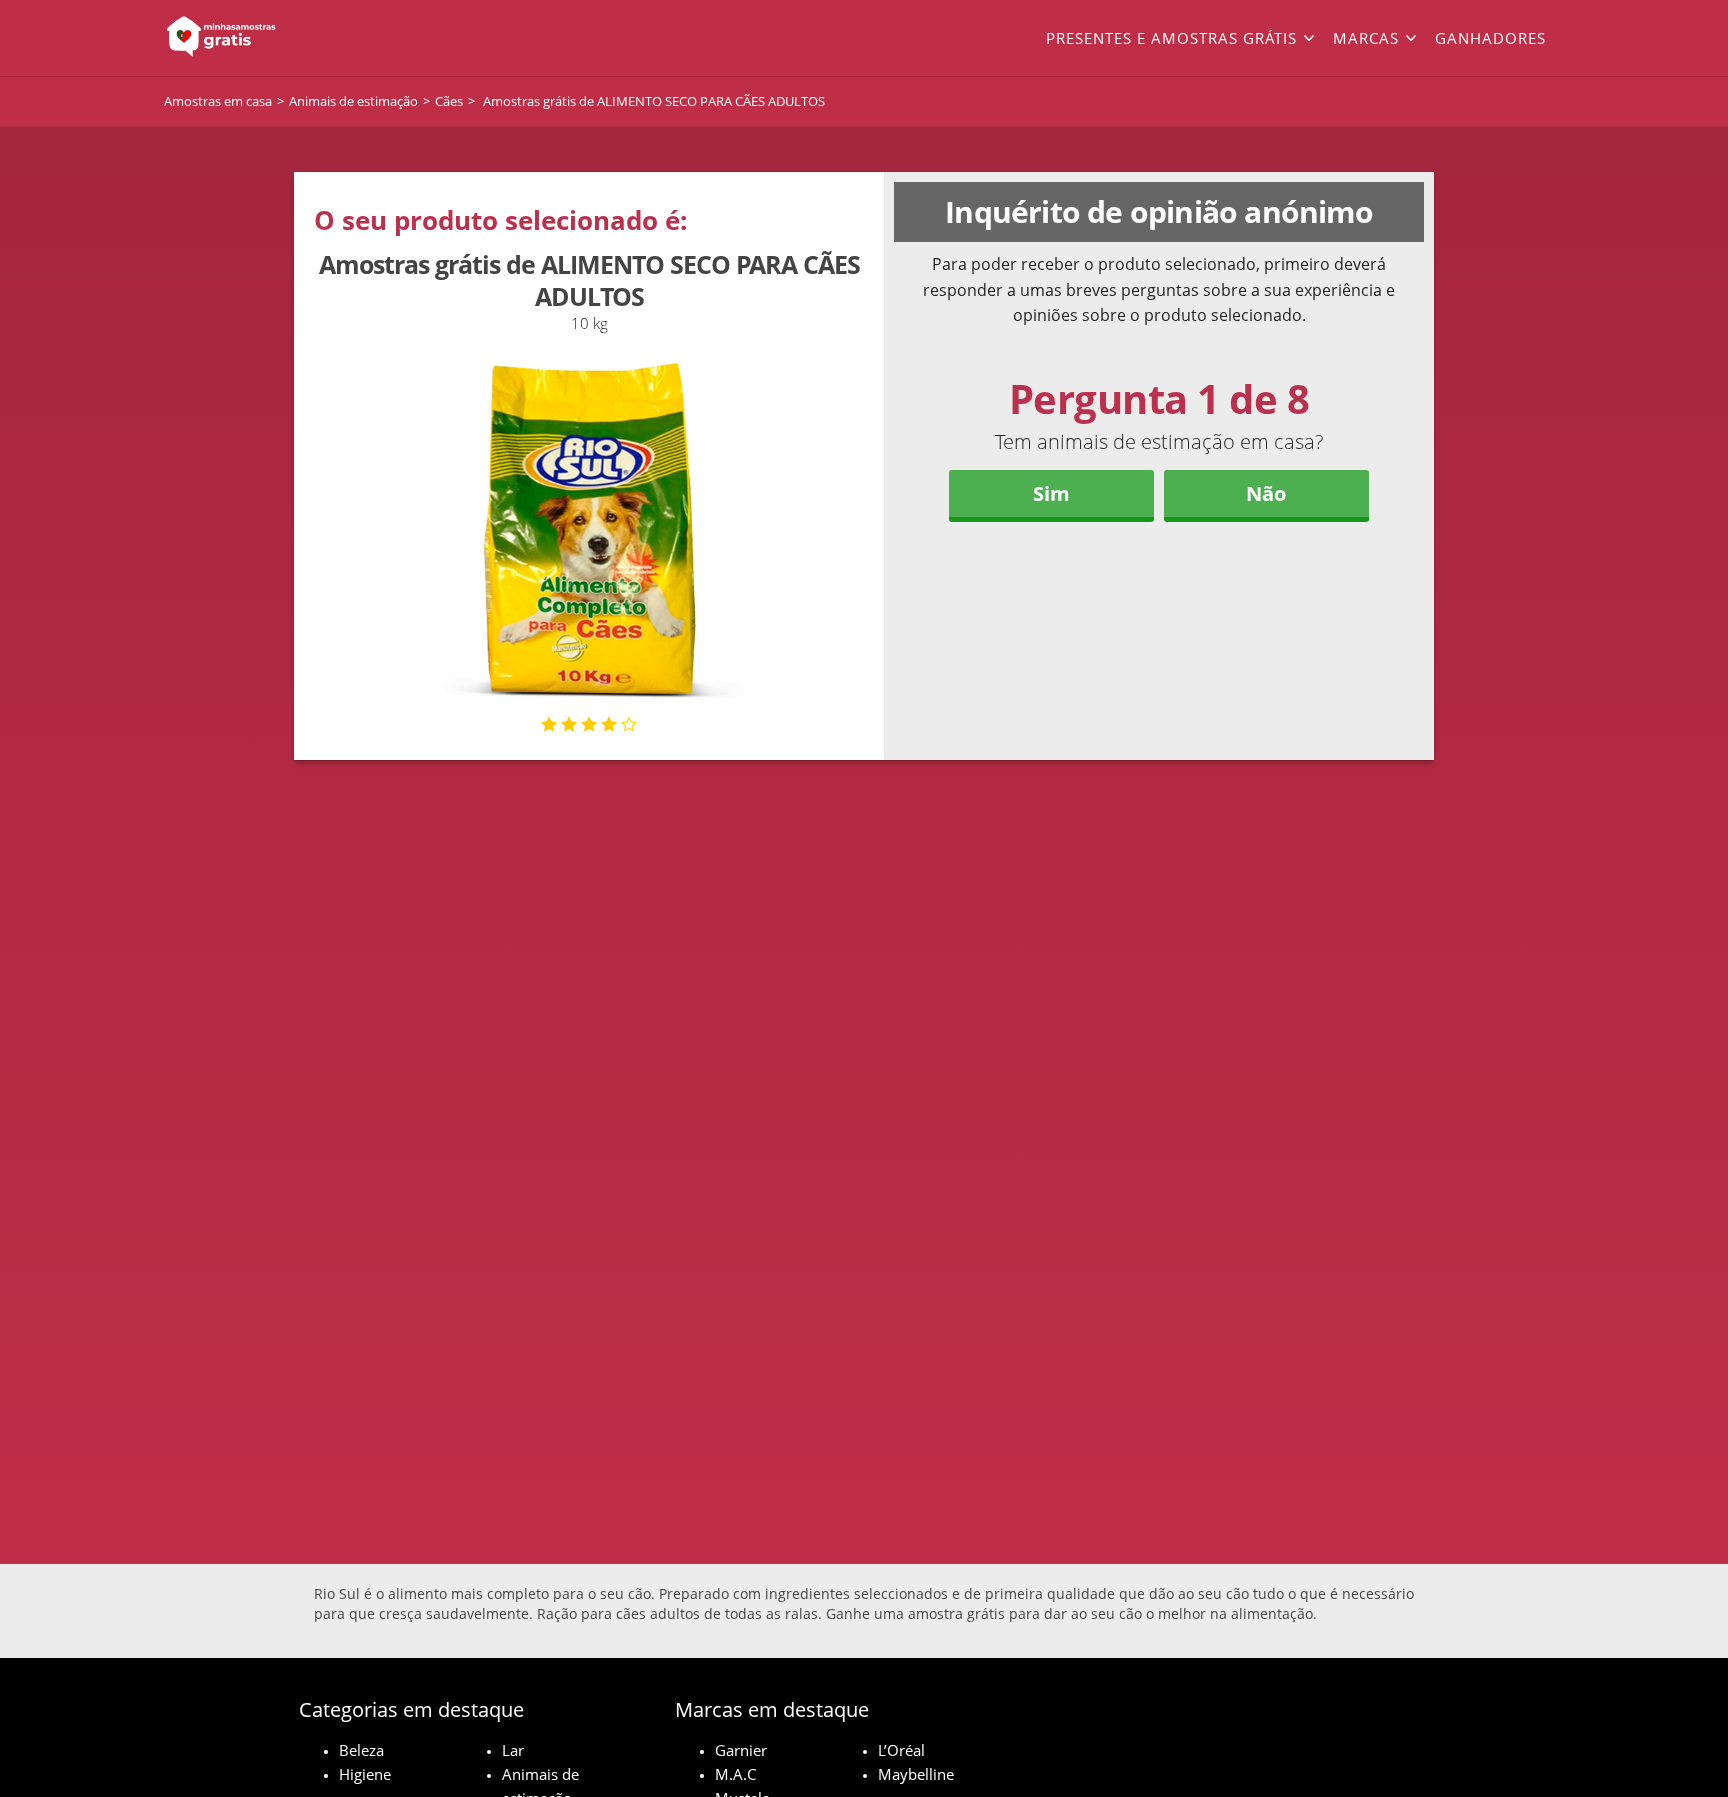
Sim (1051, 493)
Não (1266, 493)
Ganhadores (1490, 38)
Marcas (1366, 38)
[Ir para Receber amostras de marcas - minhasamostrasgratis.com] (304, 38)
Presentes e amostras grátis (1171, 38)
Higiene (365, 1774)
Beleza (361, 1750)
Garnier (741, 1750)
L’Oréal (901, 1750)
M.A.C (735, 1774)
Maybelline (916, 1774)
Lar (513, 1750)
